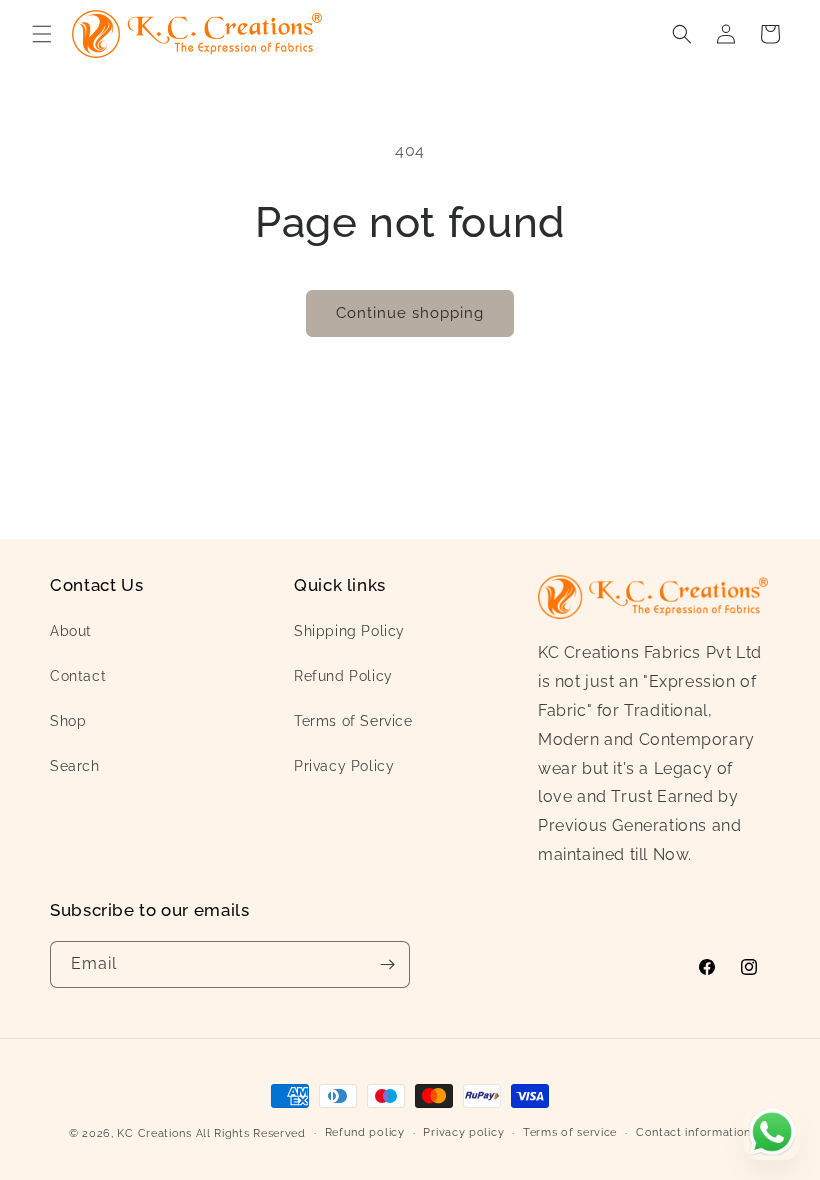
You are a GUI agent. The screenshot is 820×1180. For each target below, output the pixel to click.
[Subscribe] (387, 964)
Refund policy (365, 1132)
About (71, 631)
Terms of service (570, 1132)
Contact (78, 676)
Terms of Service (353, 721)
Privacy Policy (344, 766)
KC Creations (154, 1133)
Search (75, 766)
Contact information (693, 1132)
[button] (42, 34)
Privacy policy (463, 1132)
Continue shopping (410, 313)
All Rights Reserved (251, 1133)
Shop (68, 721)
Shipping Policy (349, 631)
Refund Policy (343, 676)
